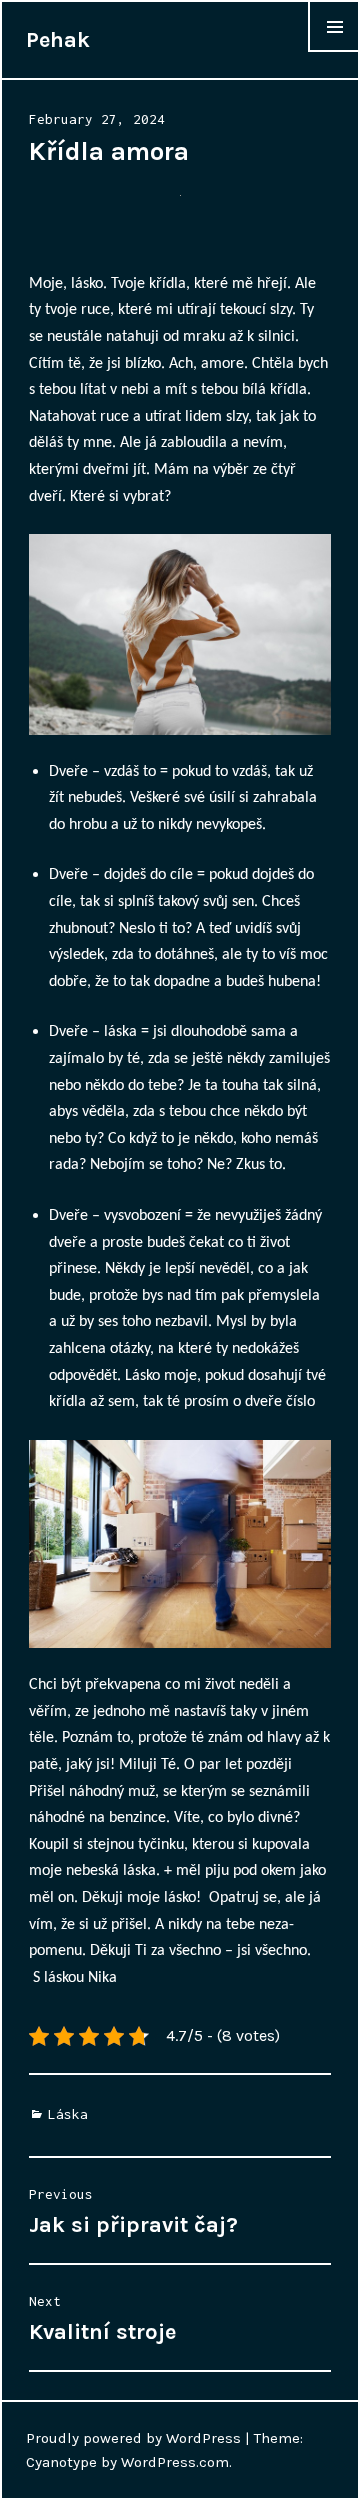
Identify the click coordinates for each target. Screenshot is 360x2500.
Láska (68, 2114)
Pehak (58, 40)
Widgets (334, 51)
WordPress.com (175, 2462)
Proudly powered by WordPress (133, 2438)
